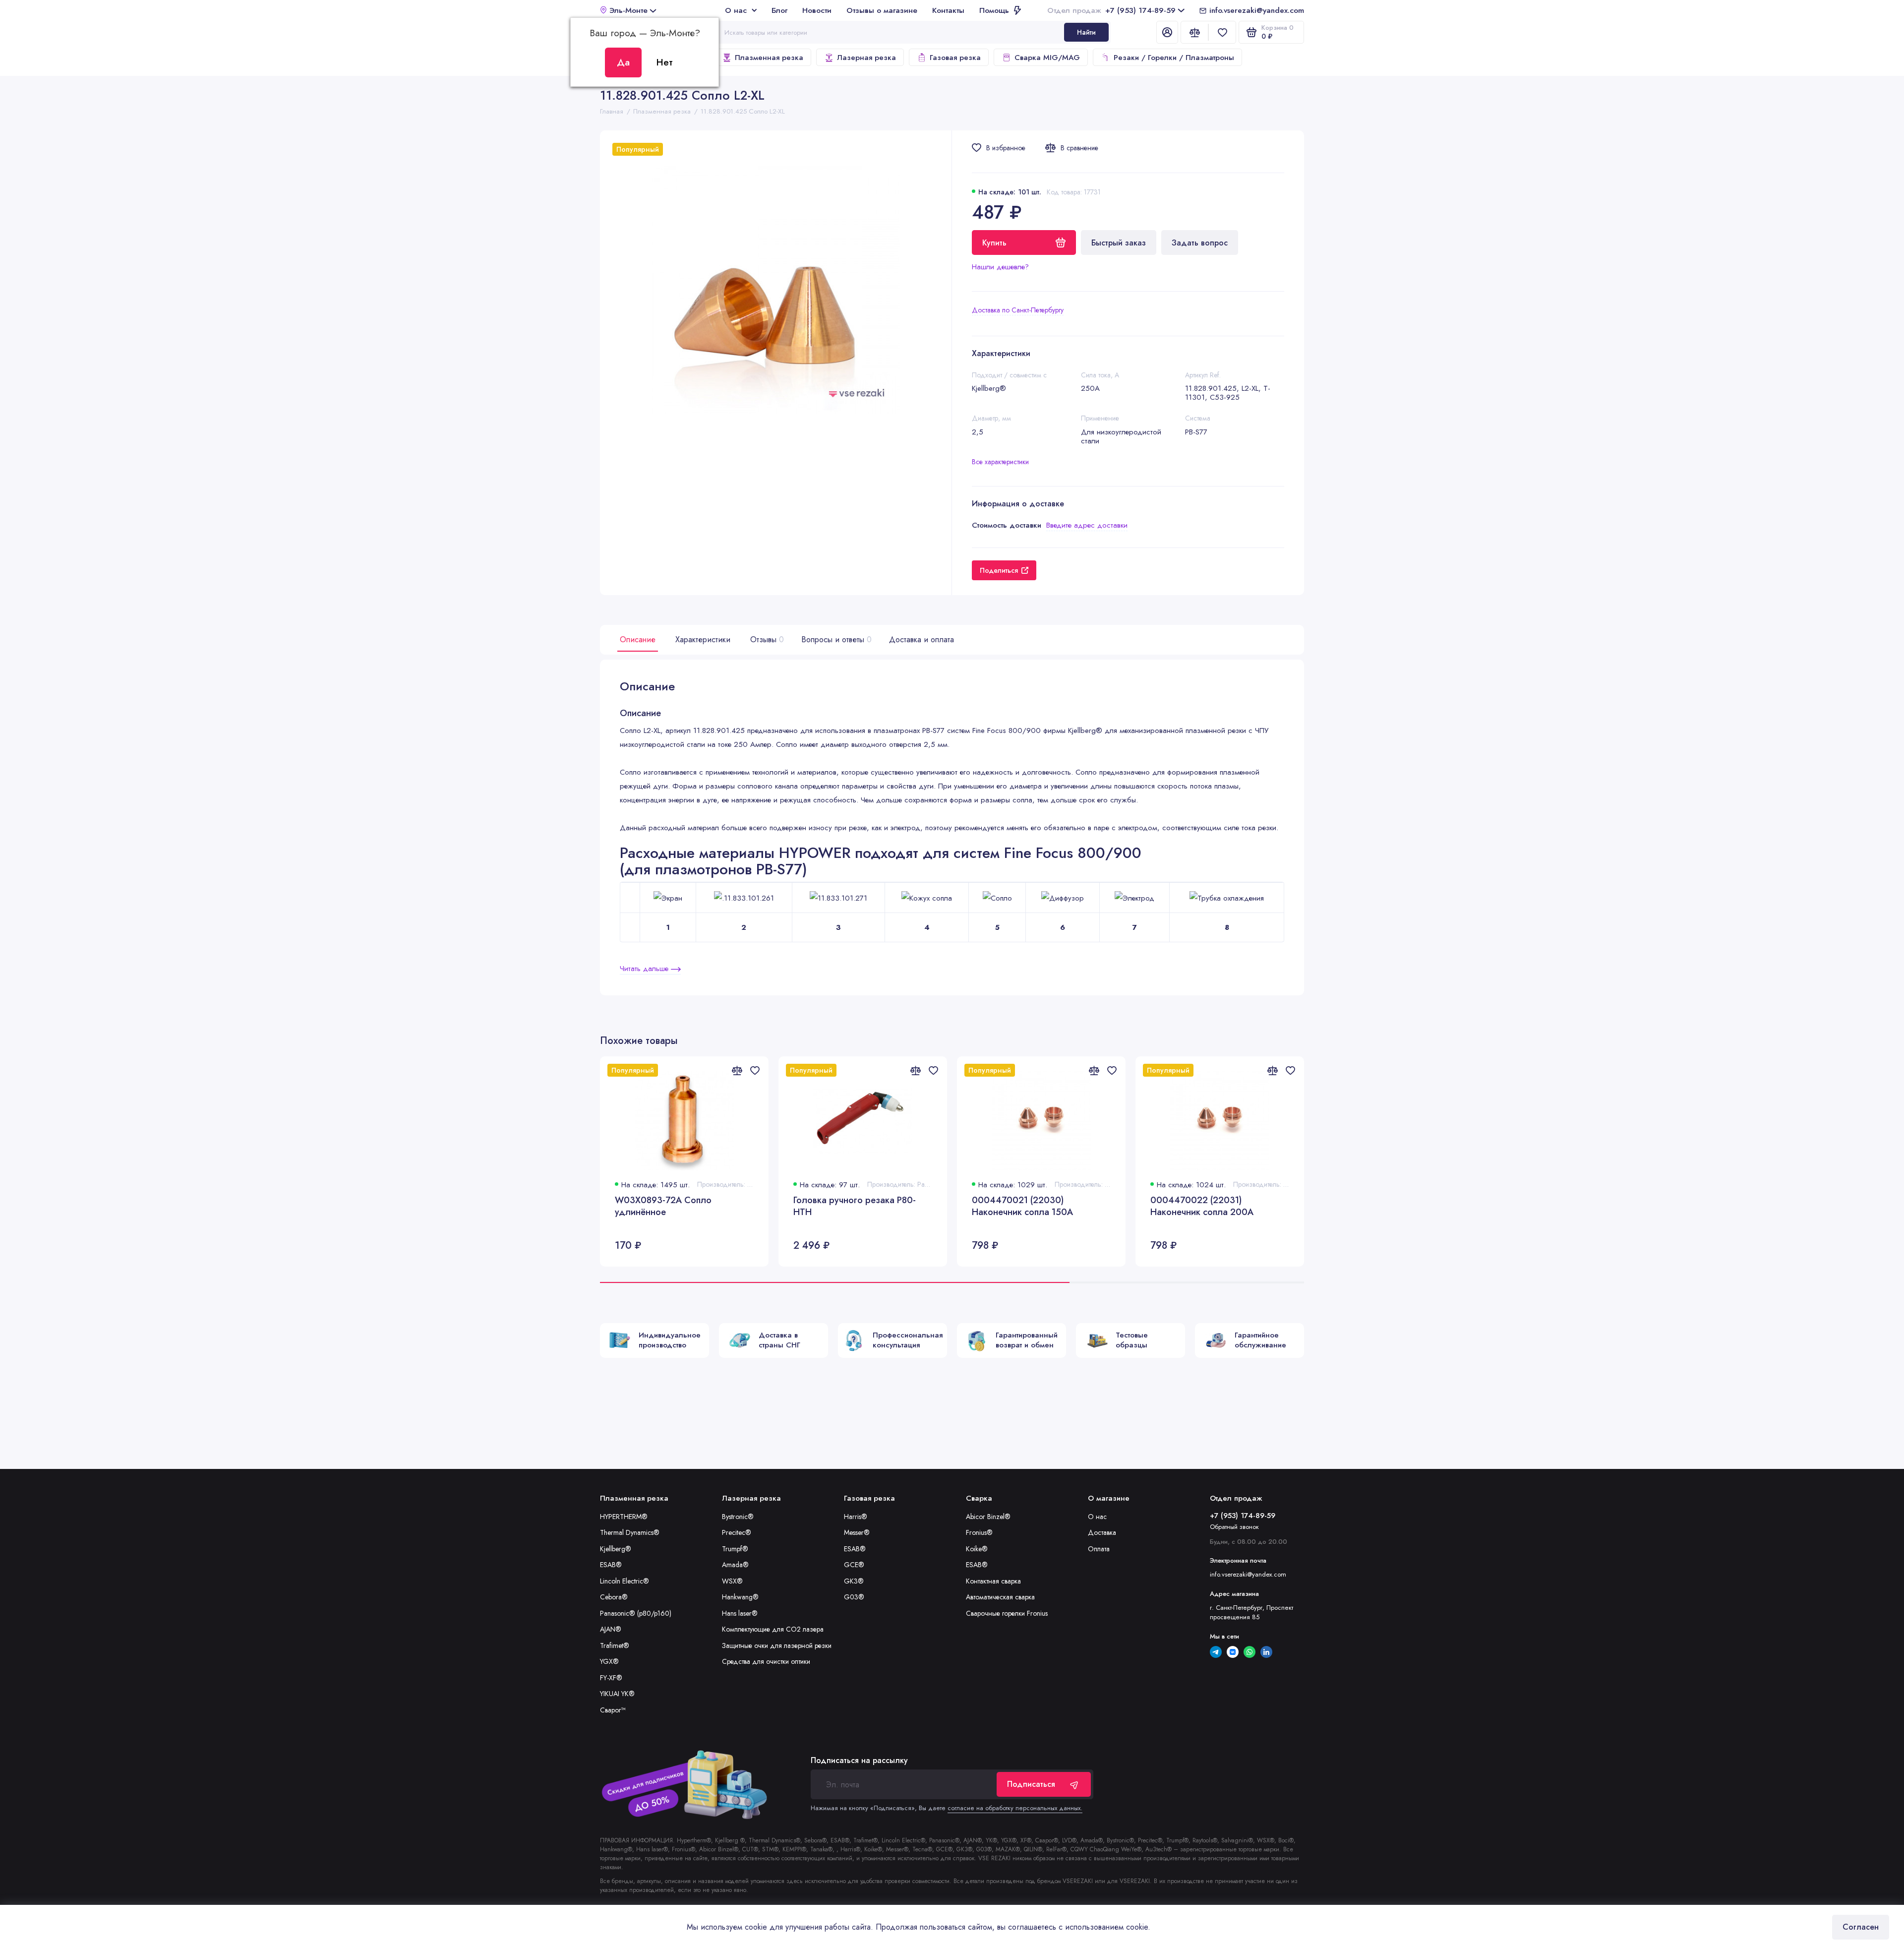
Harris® (856, 1517)
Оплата (1099, 1549)
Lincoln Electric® (625, 1581)
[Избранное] (1222, 32)
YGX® (609, 1661)
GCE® (854, 1565)
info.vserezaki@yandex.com (1257, 10)
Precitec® (737, 1532)
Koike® (977, 1549)
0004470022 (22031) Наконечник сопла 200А (1202, 1206)
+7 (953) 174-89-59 (1111, 10)
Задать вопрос (1200, 243)
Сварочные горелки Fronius (1007, 1613)
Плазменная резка (769, 58)
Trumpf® (735, 1549)
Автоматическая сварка (1000, 1597)
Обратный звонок (1234, 1527)
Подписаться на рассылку (859, 1761)
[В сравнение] (737, 1070)
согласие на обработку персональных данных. (1015, 1808)
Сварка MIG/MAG (1047, 58)
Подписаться (1031, 1784)
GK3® (854, 1581)
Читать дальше (645, 969)
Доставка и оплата (922, 640)
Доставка (1102, 1532)
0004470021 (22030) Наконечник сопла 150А (1022, 1206)
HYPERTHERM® (624, 1517)
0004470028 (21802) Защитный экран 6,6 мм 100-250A (1396, 1206)
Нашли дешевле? (1000, 267)
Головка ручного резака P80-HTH (855, 1206)
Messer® (857, 1532)
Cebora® (614, 1597)
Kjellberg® (616, 1549)
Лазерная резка (866, 58)
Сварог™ (613, 1710)
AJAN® (611, 1629)
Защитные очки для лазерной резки (777, 1645)
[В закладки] (755, 1070)
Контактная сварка (993, 1581)
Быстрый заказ (1119, 243)
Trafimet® (615, 1645)
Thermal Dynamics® (630, 1532)
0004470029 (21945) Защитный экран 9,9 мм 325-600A (1575, 1206)
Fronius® (979, 1532)
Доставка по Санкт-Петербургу (1018, 310)
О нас (736, 10)
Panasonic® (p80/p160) (636, 1613)
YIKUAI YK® (617, 1694)
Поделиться (999, 570)
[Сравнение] (1194, 32)
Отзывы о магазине (882, 10)
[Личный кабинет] (1167, 32)
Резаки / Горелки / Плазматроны (1174, 58)
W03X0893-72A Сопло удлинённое (663, 1206)
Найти (1086, 32)
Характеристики (703, 640)
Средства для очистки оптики (766, 1661)
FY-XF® (611, 1678)
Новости (817, 10)
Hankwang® (740, 1597)
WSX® (732, 1581)
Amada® (735, 1565)
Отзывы (766, 640)
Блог (779, 10)
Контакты (948, 10)
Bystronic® (738, 1517)
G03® (854, 1597)
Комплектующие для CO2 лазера (773, 1629)
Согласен (1861, 1927)
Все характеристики (1000, 462)
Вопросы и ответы (835, 640)
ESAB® (611, 1565)
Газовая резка (955, 58)
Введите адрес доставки (1087, 525)
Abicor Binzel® (988, 1517)
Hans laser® (740, 1613)
